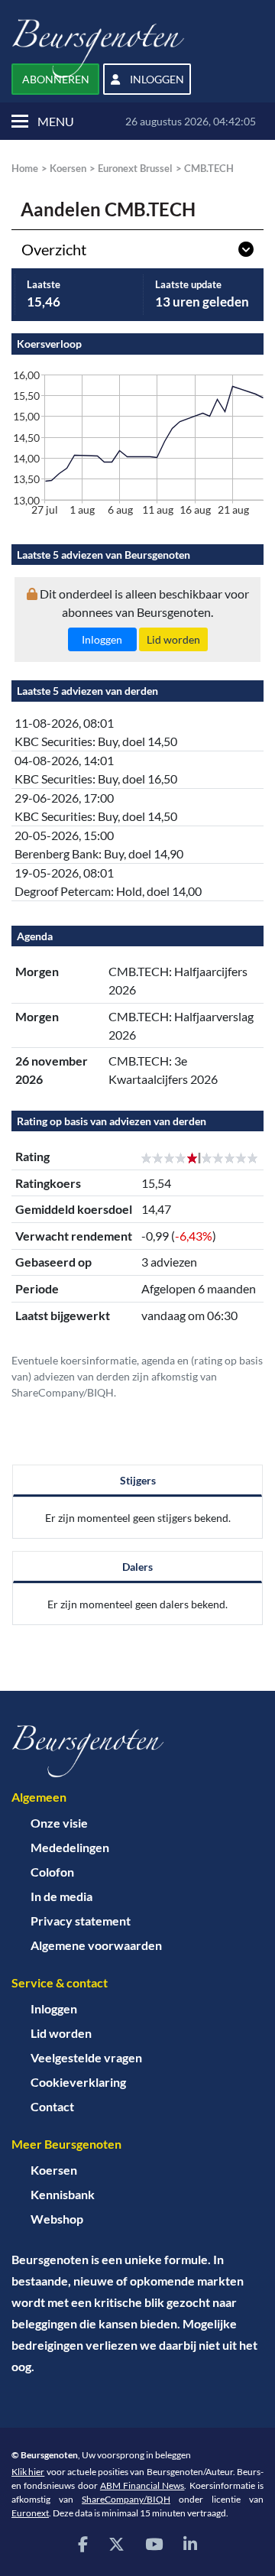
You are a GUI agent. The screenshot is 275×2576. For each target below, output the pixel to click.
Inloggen (54, 2008)
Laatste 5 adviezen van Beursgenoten (104, 555)
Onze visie (59, 1823)
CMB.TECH (209, 168)
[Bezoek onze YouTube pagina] (154, 2544)
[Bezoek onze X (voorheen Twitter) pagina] (116, 2544)
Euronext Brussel (135, 168)
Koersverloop (49, 344)
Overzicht (54, 249)
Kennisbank (63, 2194)
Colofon (52, 1872)
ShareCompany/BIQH (126, 2499)
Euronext (30, 2513)
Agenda (35, 936)
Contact (52, 2106)
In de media (61, 1896)
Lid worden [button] (173, 639)
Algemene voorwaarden (96, 1945)
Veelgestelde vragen (86, 2057)
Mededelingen (70, 1847)
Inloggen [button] (156, 79)
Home (25, 168)
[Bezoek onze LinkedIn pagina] (190, 2544)
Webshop (57, 2219)
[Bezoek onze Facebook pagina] (83, 2544)
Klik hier (28, 2472)
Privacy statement (81, 1921)
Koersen (68, 168)
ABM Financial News (142, 2485)
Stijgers (138, 1480)
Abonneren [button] (56, 79)
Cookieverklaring (78, 2082)
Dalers (137, 1567)
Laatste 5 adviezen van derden (87, 691)
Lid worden (61, 2033)
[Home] (137, 1751)
